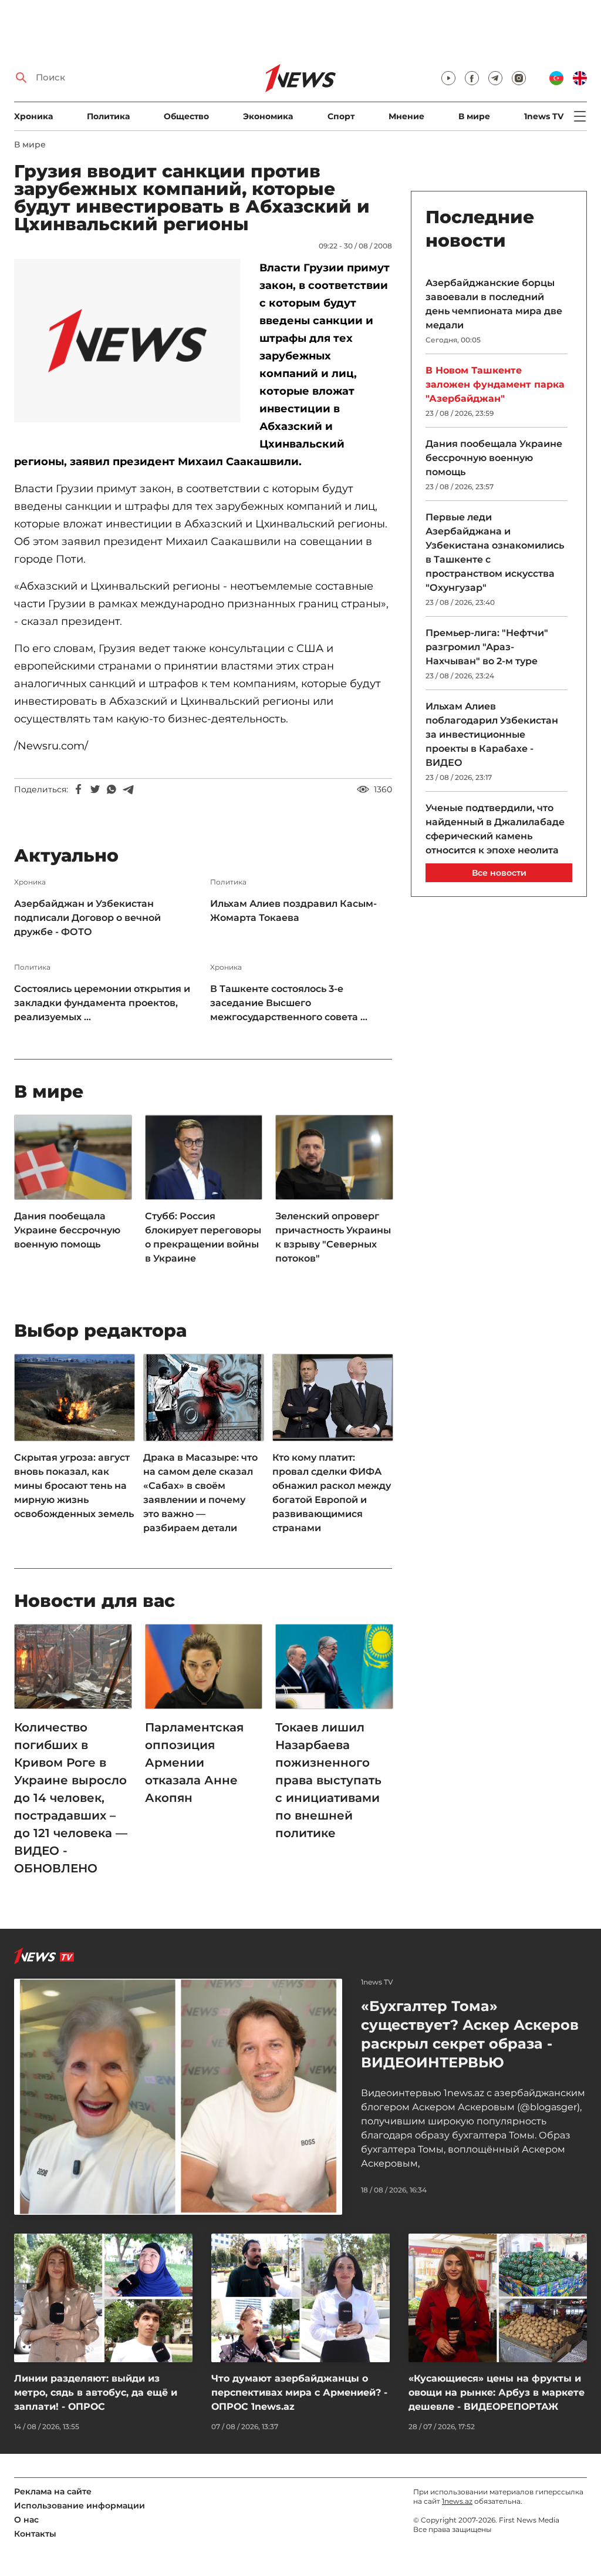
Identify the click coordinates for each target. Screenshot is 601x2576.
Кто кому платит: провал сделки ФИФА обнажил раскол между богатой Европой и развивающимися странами (332, 1493)
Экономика (268, 116)
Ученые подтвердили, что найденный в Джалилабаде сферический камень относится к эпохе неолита (495, 829)
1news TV (544, 116)
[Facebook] (79, 789)
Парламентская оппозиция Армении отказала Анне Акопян (194, 1763)
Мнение (406, 116)
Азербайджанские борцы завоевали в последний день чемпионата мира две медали (494, 304)
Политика (108, 116)
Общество (186, 116)
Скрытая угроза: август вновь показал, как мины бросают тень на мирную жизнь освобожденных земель (74, 1486)
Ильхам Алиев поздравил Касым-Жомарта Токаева (293, 911)
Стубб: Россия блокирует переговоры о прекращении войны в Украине (203, 1237)
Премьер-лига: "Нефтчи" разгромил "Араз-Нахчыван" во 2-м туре (487, 647)
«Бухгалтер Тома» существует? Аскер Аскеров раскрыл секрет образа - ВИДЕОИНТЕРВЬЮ (470, 2034)
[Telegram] (128, 789)
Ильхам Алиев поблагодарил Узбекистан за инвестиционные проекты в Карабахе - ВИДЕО (492, 734)
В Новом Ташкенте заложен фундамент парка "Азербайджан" (495, 384)
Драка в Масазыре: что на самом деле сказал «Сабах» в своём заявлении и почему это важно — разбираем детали (200, 1493)
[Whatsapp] (112, 789)
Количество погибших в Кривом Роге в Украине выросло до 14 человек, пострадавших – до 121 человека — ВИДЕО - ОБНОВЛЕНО (71, 1798)
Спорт (341, 116)
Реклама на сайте (53, 2491)
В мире (474, 116)
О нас (26, 2520)
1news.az (457, 2501)
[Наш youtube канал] (448, 78)
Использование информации (80, 2506)
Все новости (499, 873)
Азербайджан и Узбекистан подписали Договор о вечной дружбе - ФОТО (87, 918)
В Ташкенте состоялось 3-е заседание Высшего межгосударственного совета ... (289, 1003)
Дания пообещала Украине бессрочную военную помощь (67, 1230)
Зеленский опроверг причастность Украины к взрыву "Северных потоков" (333, 1237)
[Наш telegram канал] (495, 78)
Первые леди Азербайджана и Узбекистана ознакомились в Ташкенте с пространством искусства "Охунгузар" (495, 552)
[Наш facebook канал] (472, 78)
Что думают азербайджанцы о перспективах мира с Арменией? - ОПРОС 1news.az (299, 2392)
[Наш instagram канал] (519, 78)
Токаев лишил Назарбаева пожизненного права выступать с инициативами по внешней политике (328, 1780)
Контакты (35, 2534)
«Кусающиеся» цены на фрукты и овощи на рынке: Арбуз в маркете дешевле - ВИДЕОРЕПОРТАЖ (497, 2392)
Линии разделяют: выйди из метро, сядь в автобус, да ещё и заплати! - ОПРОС (96, 2392)
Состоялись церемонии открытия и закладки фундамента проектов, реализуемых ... (102, 1003)
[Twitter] (95, 789)
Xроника (33, 116)
